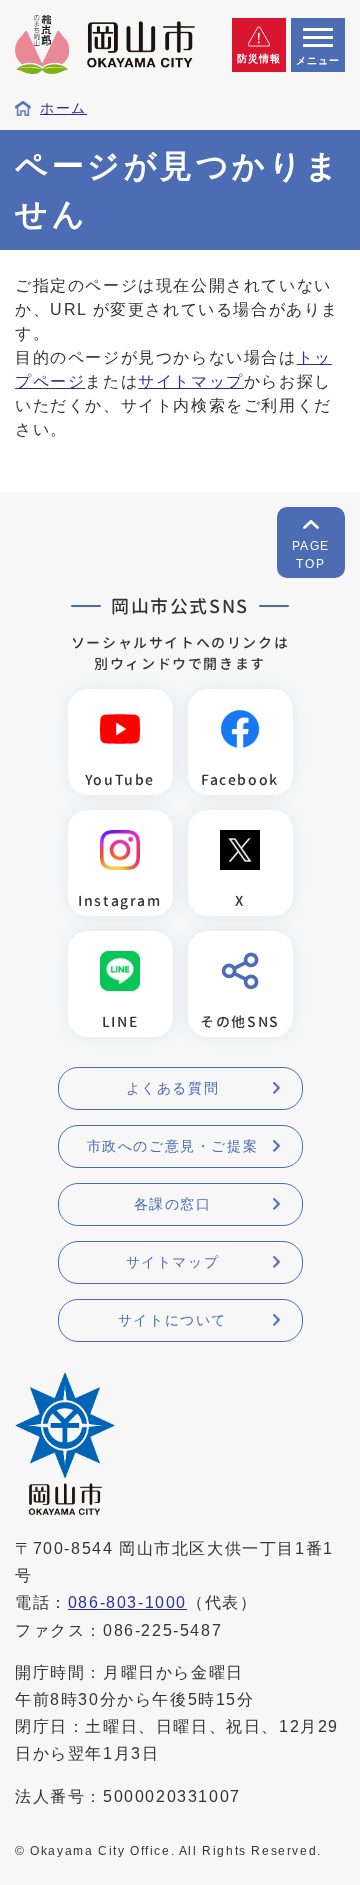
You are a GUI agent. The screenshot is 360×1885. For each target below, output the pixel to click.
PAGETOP (311, 555)
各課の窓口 (173, 1204)
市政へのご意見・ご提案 (173, 1146)
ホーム (63, 108)
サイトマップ (191, 381)
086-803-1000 (127, 1602)
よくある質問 (173, 1088)
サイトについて (172, 1320)
